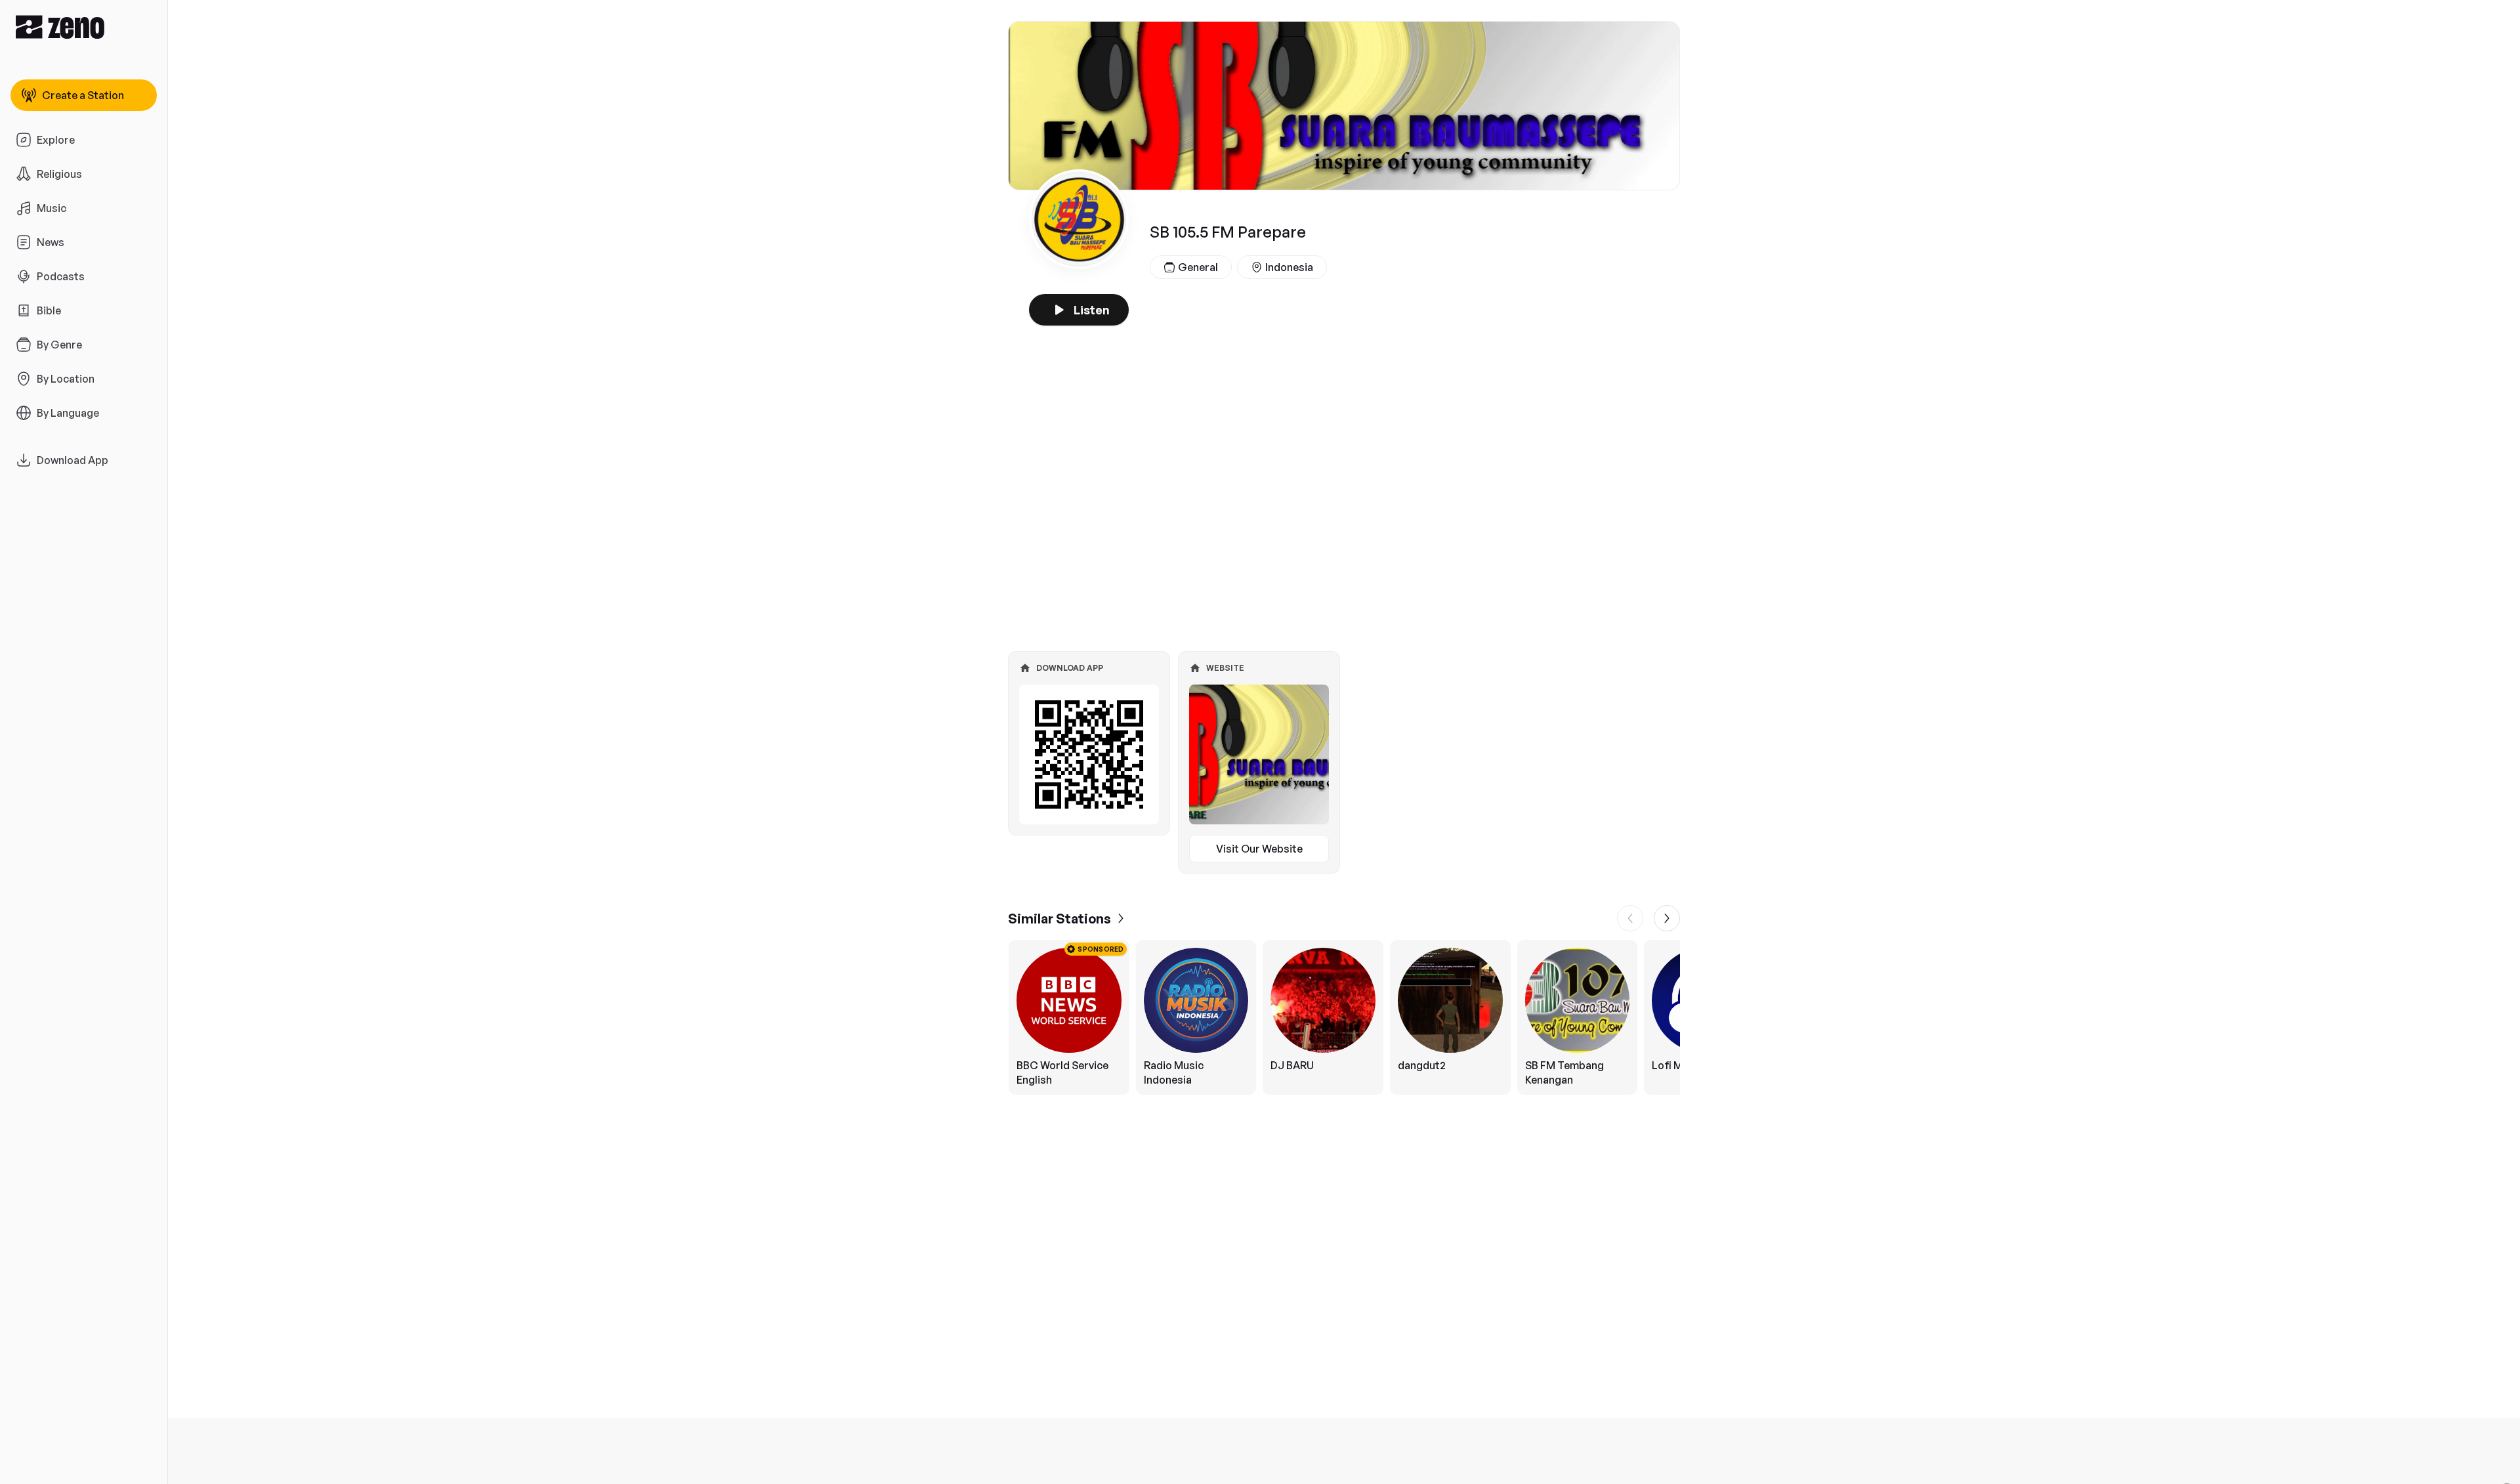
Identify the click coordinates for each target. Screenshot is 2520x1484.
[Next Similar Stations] (1667, 918)
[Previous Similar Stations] (1630, 918)
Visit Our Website (1259, 849)
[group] (1344, 1017)
